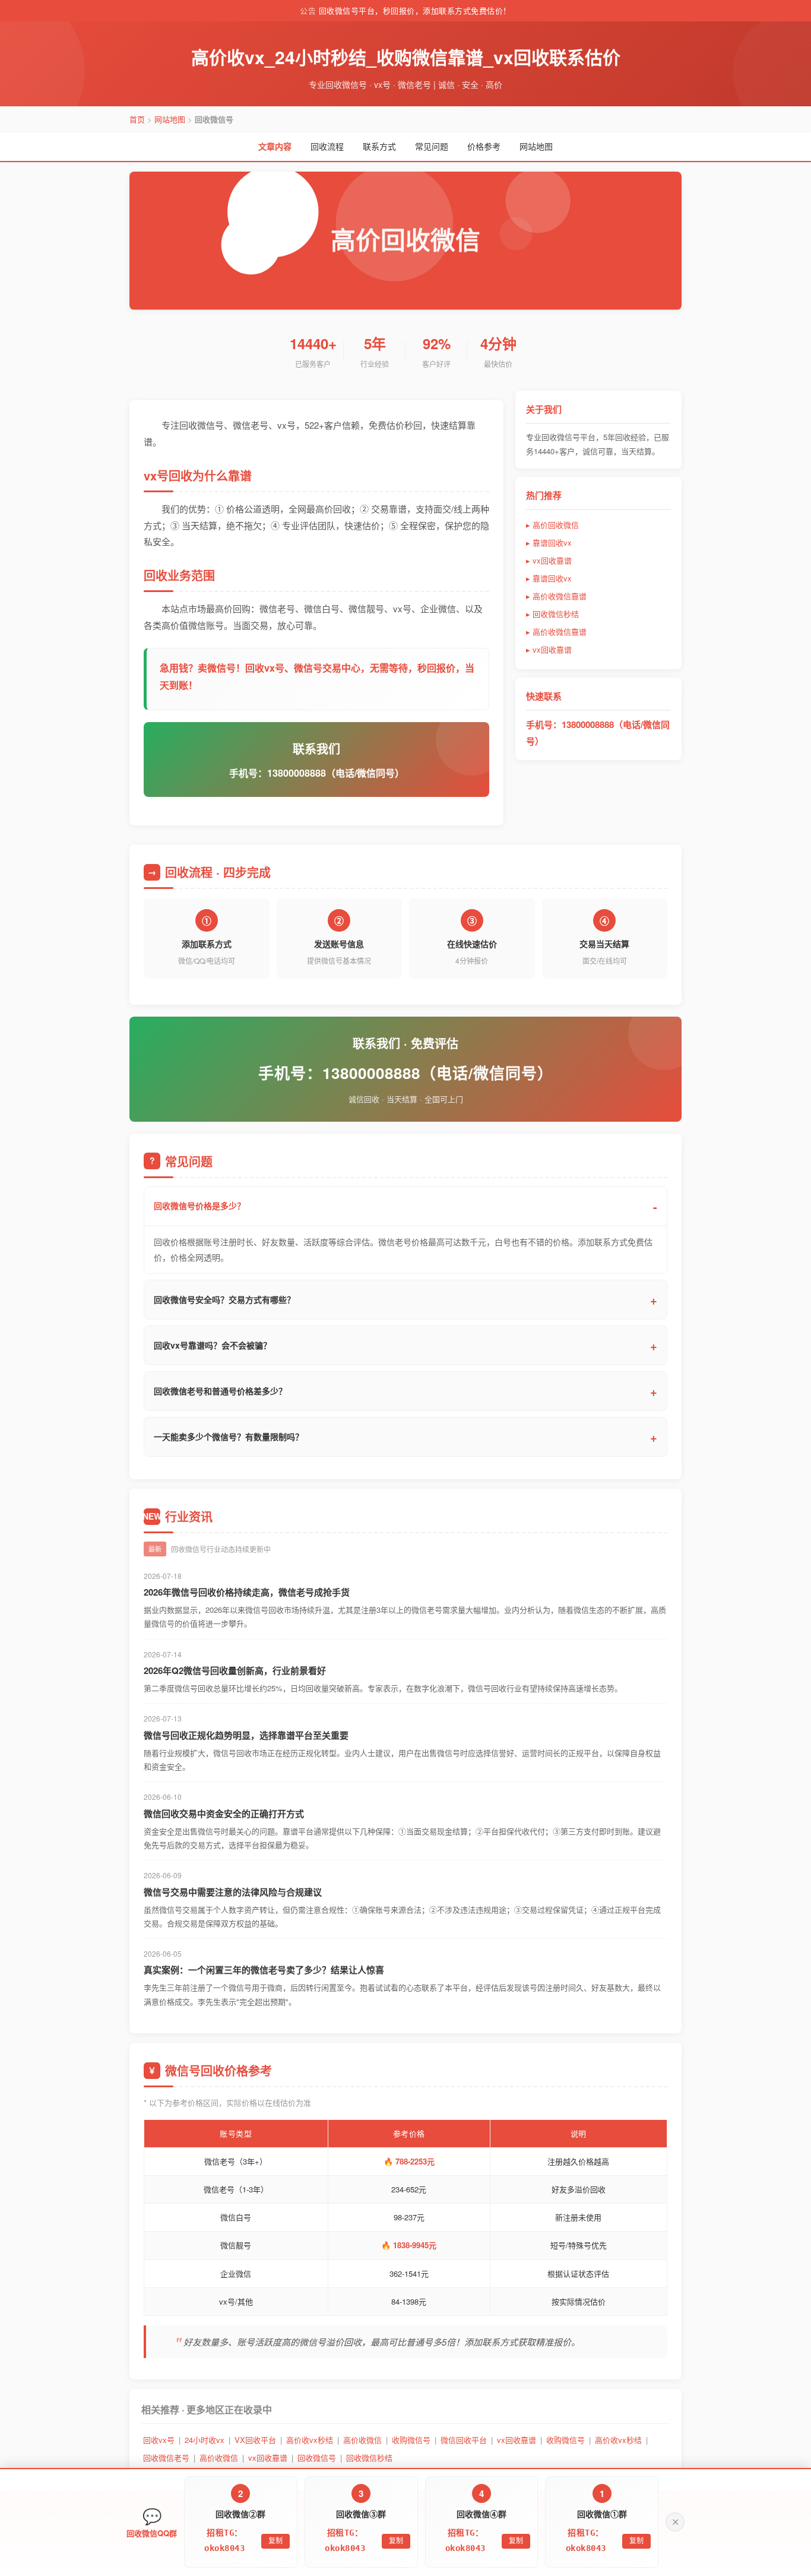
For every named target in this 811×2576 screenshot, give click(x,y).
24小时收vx (205, 2440)
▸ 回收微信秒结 (552, 614)
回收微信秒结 (369, 2458)
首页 (137, 119)
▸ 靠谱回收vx (549, 542)
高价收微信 (362, 2440)
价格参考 (484, 146)
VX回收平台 (255, 2440)
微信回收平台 (464, 2440)
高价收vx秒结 (310, 2440)
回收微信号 (317, 2458)
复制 (636, 2541)
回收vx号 (159, 2440)
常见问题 (432, 146)
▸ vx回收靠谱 (549, 560)
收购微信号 (411, 2440)
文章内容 (275, 146)
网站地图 (170, 119)
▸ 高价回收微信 (552, 525)
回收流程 (327, 146)
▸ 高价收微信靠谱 (556, 596)
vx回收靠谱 (517, 2440)
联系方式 (379, 146)
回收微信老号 (166, 2458)
